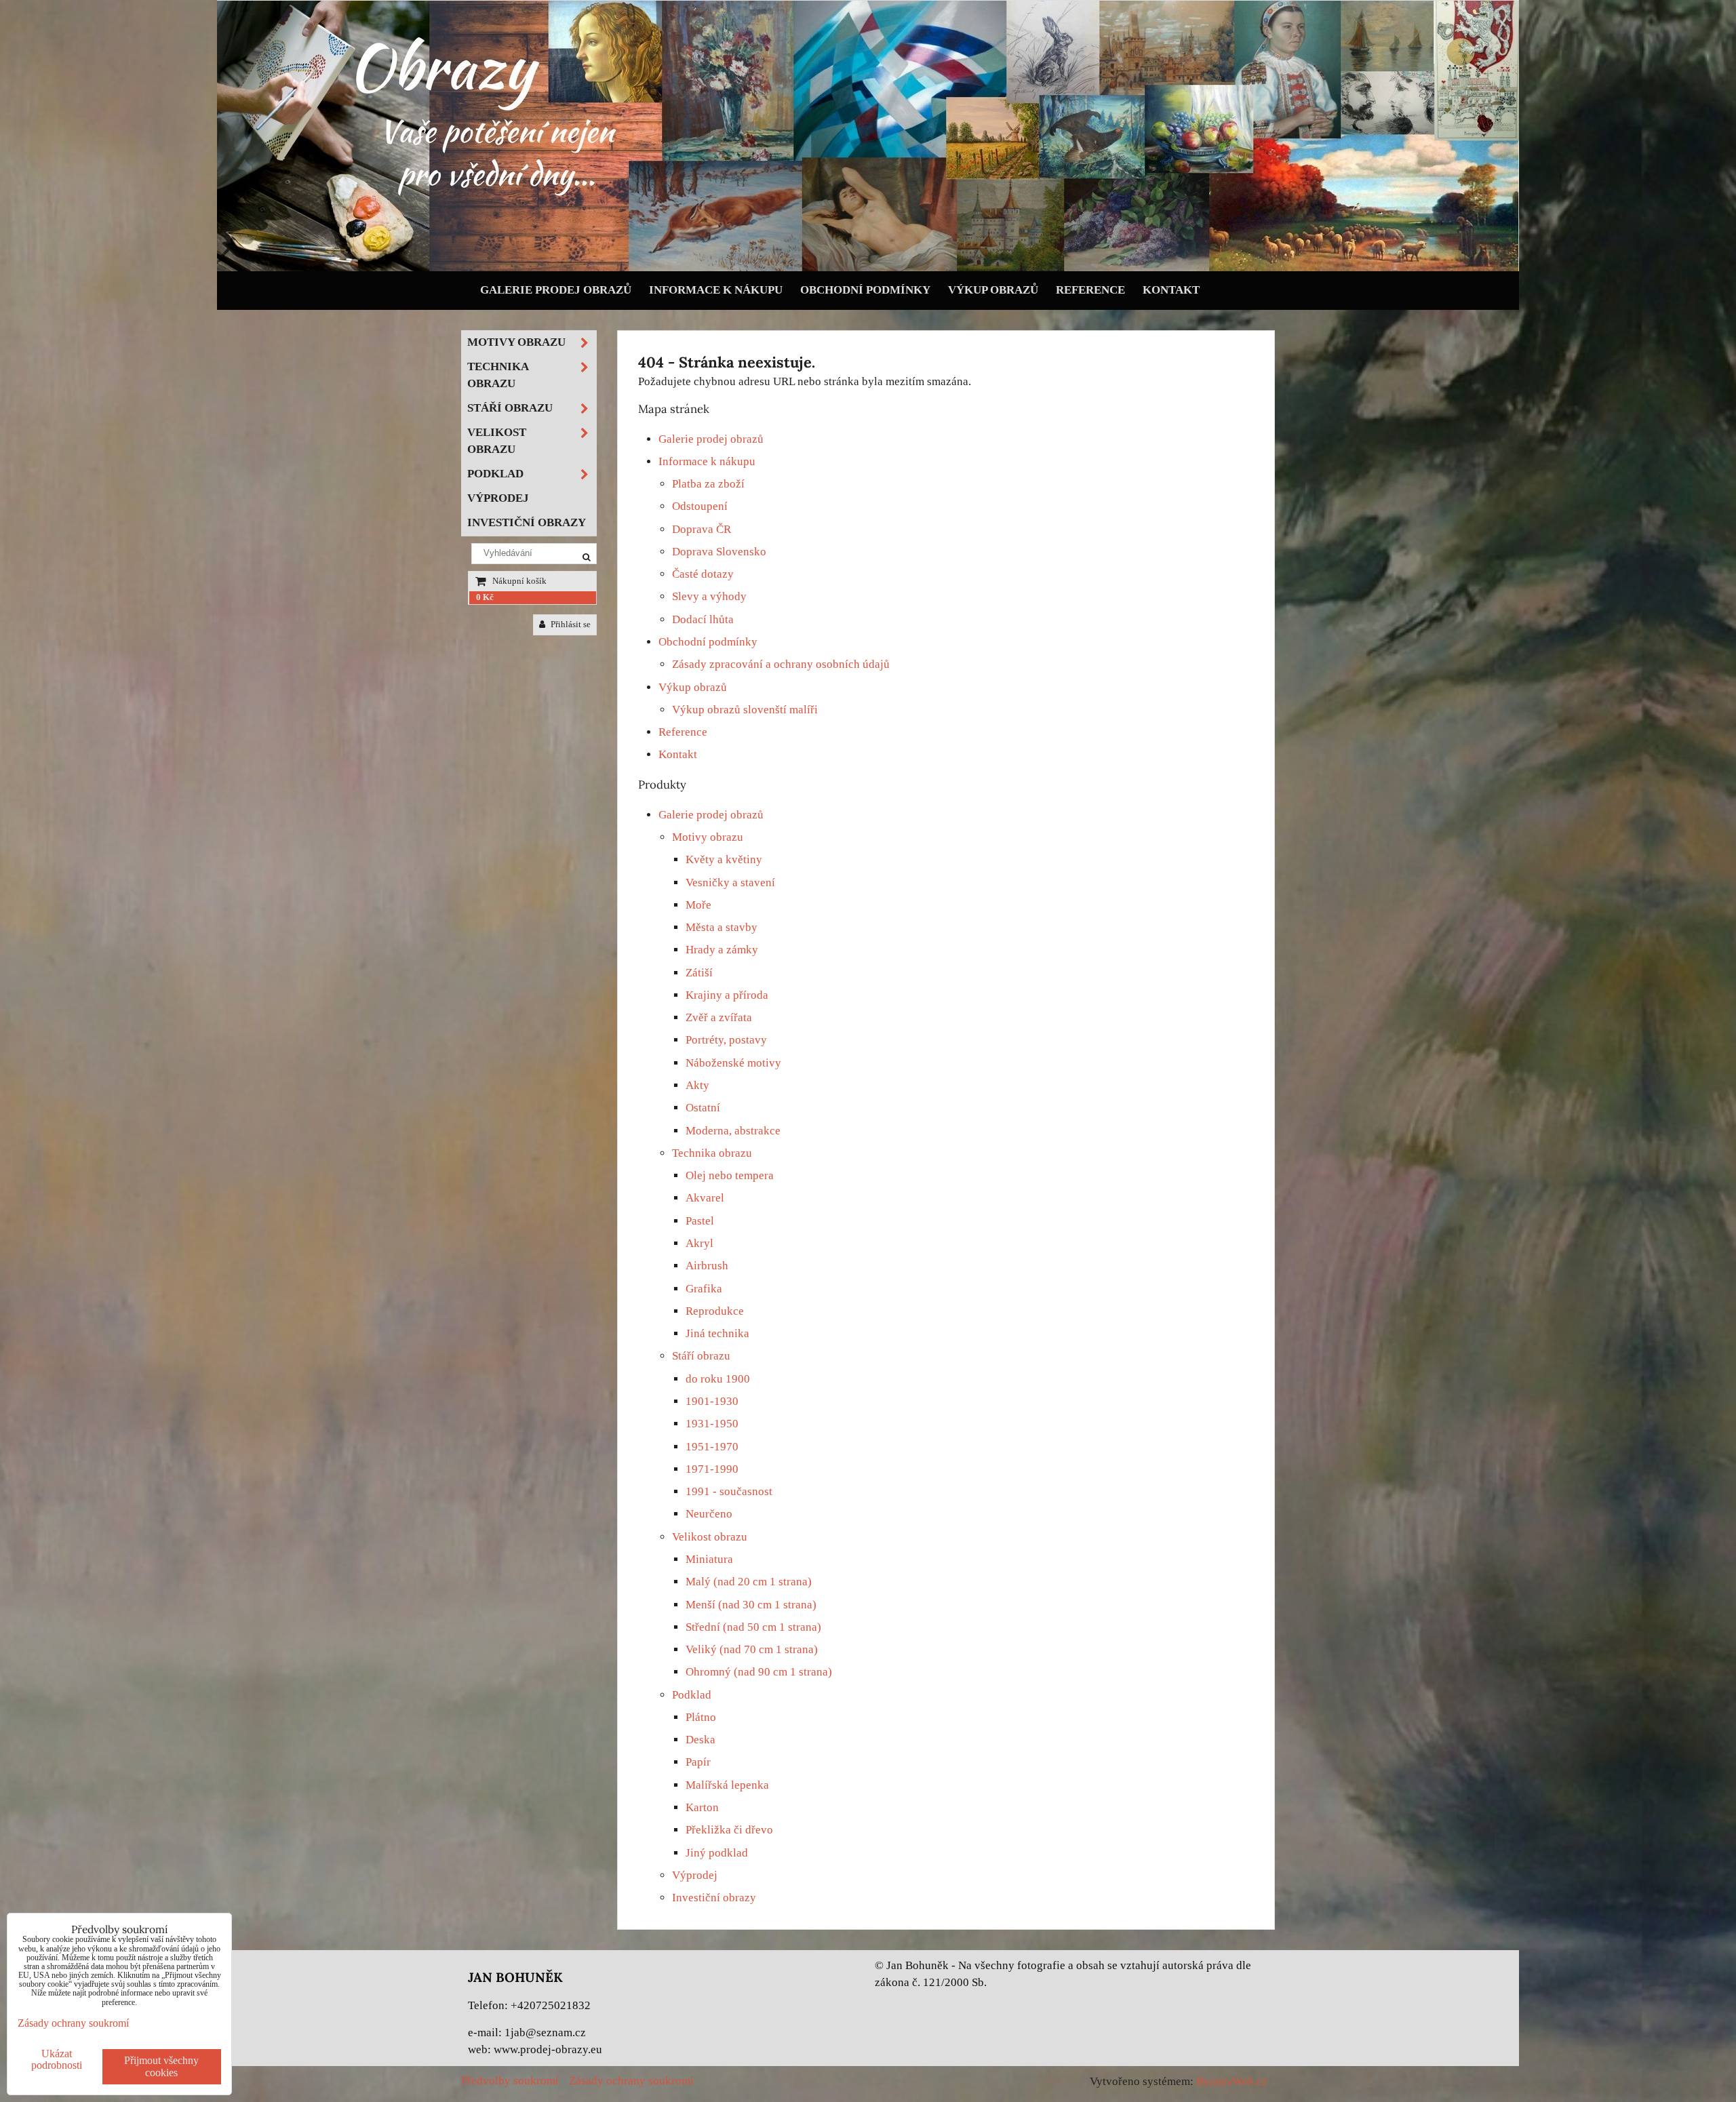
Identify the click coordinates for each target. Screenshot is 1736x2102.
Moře (698, 905)
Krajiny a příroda (727, 995)
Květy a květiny (724, 859)
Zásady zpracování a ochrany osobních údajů (781, 664)
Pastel (700, 1221)
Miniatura (709, 1559)
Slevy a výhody (709, 596)
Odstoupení (700, 506)
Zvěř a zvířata (719, 1017)
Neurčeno (709, 1514)
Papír (698, 1762)
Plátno (701, 1717)
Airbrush (707, 1266)
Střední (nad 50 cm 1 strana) (753, 1627)
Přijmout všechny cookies (161, 2066)
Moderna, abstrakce (733, 1131)
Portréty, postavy (726, 1040)
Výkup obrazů (993, 290)
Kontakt (1171, 290)
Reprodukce (715, 1311)
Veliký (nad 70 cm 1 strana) (752, 1649)
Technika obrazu (712, 1153)
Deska (701, 1740)
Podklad (692, 1695)
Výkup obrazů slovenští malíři (745, 710)
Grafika (704, 1289)
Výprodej (695, 1875)
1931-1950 (712, 1424)
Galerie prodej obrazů (556, 290)
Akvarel (705, 1198)
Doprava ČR (702, 529)
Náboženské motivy (733, 1063)
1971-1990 (712, 1469)
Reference (1090, 290)
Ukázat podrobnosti (57, 2059)
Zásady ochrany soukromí (631, 2081)
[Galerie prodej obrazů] (868, 268)
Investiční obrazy (714, 1898)
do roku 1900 (718, 1379)
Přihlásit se (570, 624)
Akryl (699, 1243)
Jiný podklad (717, 1853)
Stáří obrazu (701, 1356)
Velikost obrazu (710, 1537)
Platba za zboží (708, 484)
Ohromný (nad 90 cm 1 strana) (759, 1672)
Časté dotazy (703, 574)
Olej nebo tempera (730, 1175)
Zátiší (699, 973)
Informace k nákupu (716, 290)
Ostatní (703, 1108)
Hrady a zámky (722, 950)
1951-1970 (712, 1447)
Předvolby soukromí (510, 2081)
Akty (697, 1085)
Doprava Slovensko (719, 552)
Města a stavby (722, 927)
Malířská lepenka (727, 1785)
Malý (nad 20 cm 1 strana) (749, 1582)
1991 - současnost (729, 1491)
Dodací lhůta (703, 619)
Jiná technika (717, 1333)
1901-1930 (712, 1401)
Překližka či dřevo (729, 1830)
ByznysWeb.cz (1232, 2081)
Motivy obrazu (708, 837)
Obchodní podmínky (865, 290)
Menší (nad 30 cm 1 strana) (751, 1605)
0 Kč (485, 597)
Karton (702, 1807)
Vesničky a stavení (730, 883)
